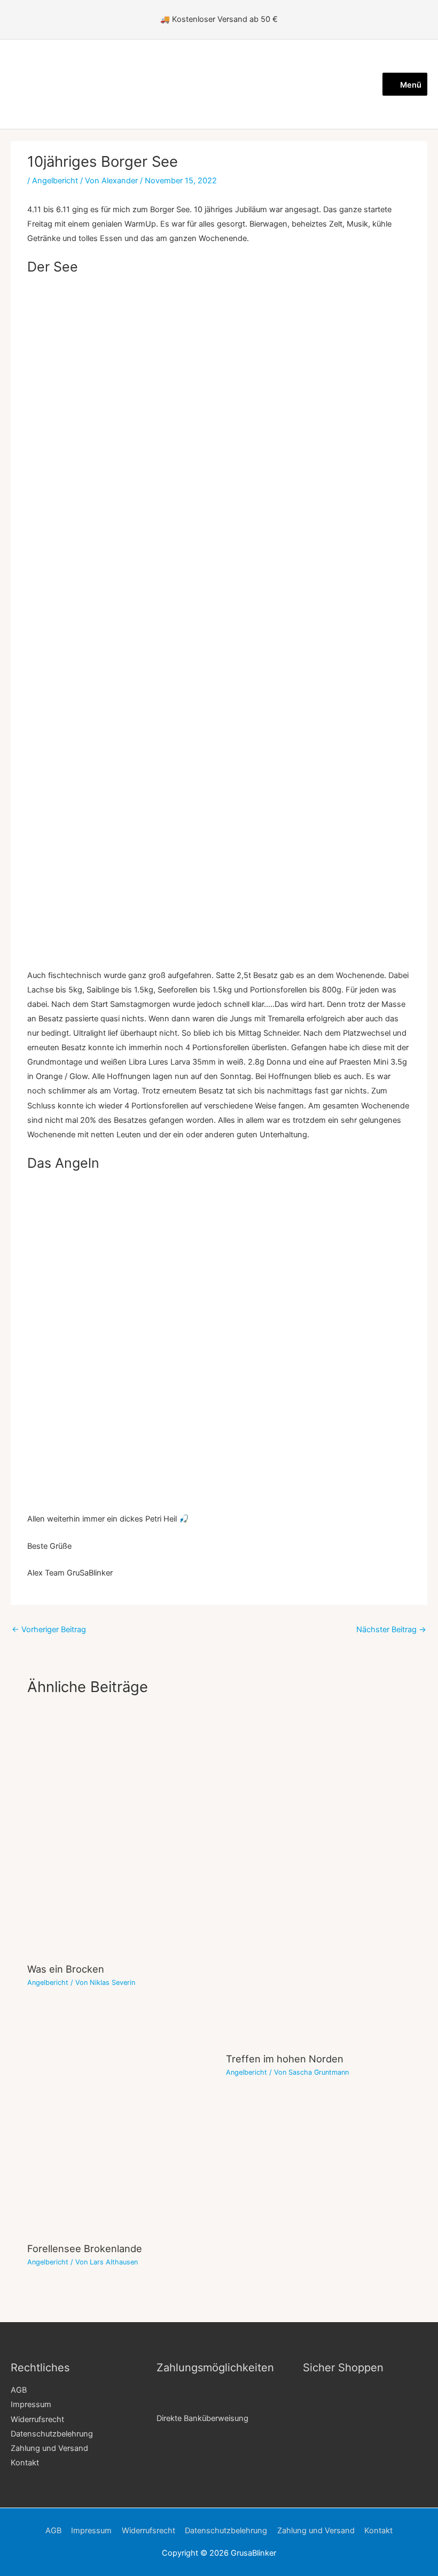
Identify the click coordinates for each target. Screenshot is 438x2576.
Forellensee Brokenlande (85, 2248)
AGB (19, 2390)
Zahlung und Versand (49, 2448)
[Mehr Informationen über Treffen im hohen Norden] (318, 1877)
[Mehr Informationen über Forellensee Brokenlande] (120, 2167)
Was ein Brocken (66, 1969)
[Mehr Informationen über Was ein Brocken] (120, 1833)
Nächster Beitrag (391, 1630)
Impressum (31, 2404)
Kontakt (25, 2463)
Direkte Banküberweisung (202, 2418)
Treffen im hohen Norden (285, 2059)
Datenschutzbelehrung (52, 2434)
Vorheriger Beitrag (49, 1630)
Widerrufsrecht (37, 2419)
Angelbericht (55, 181)
